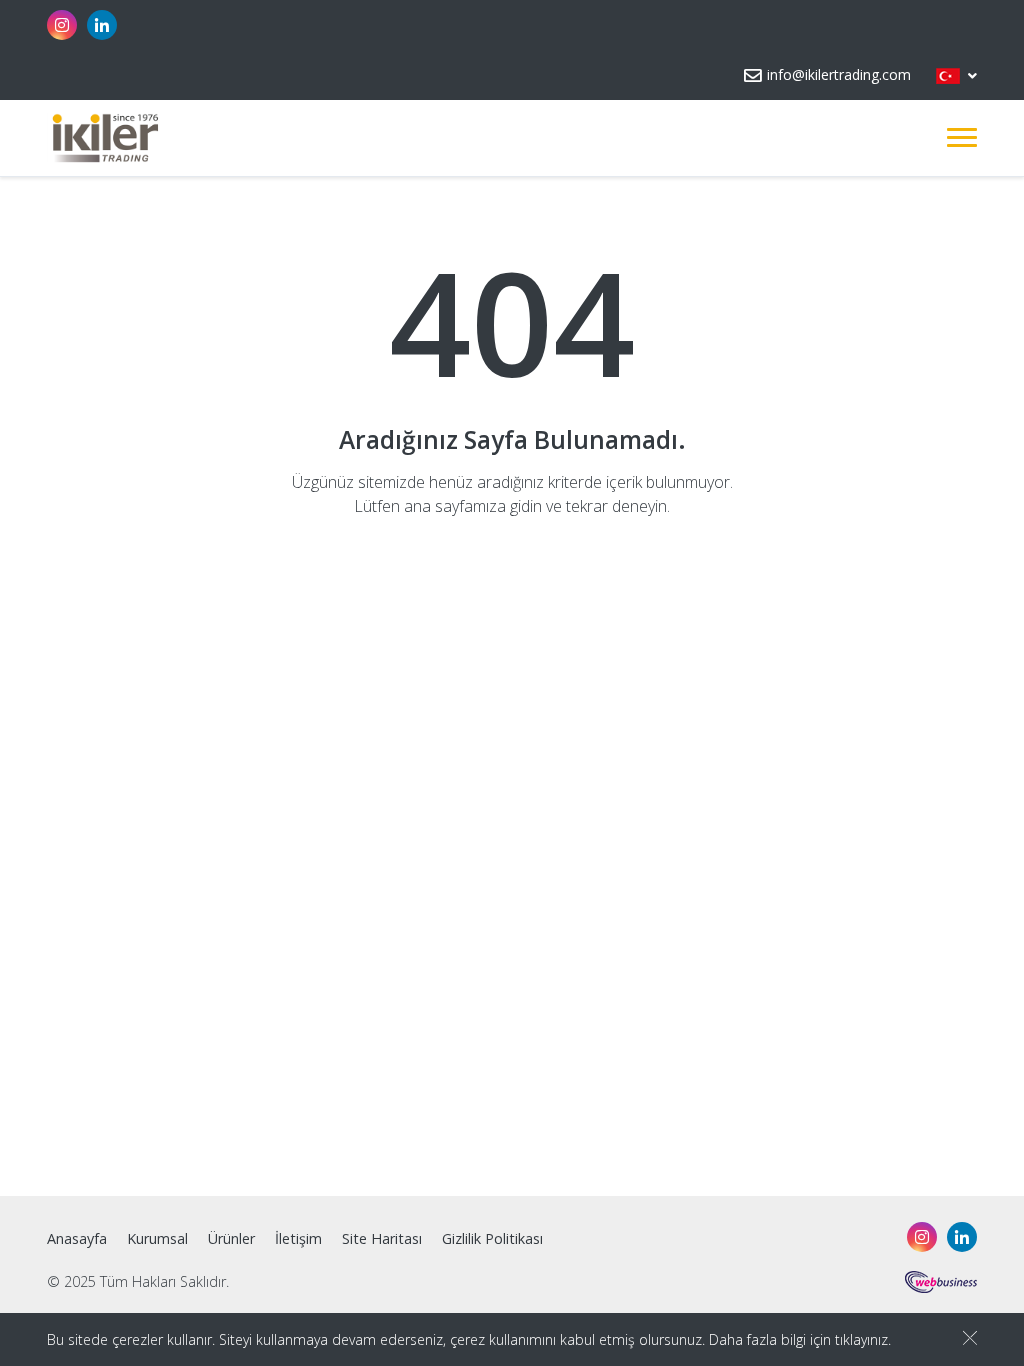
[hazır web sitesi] (941, 1280)
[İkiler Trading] (104, 138)
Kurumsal (157, 1238)
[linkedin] (102, 25)
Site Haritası (382, 1238)
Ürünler (231, 1238)
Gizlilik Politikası (492, 1238)
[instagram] (62, 25)
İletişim (298, 1238)
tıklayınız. (863, 1339)
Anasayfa (77, 1238)
